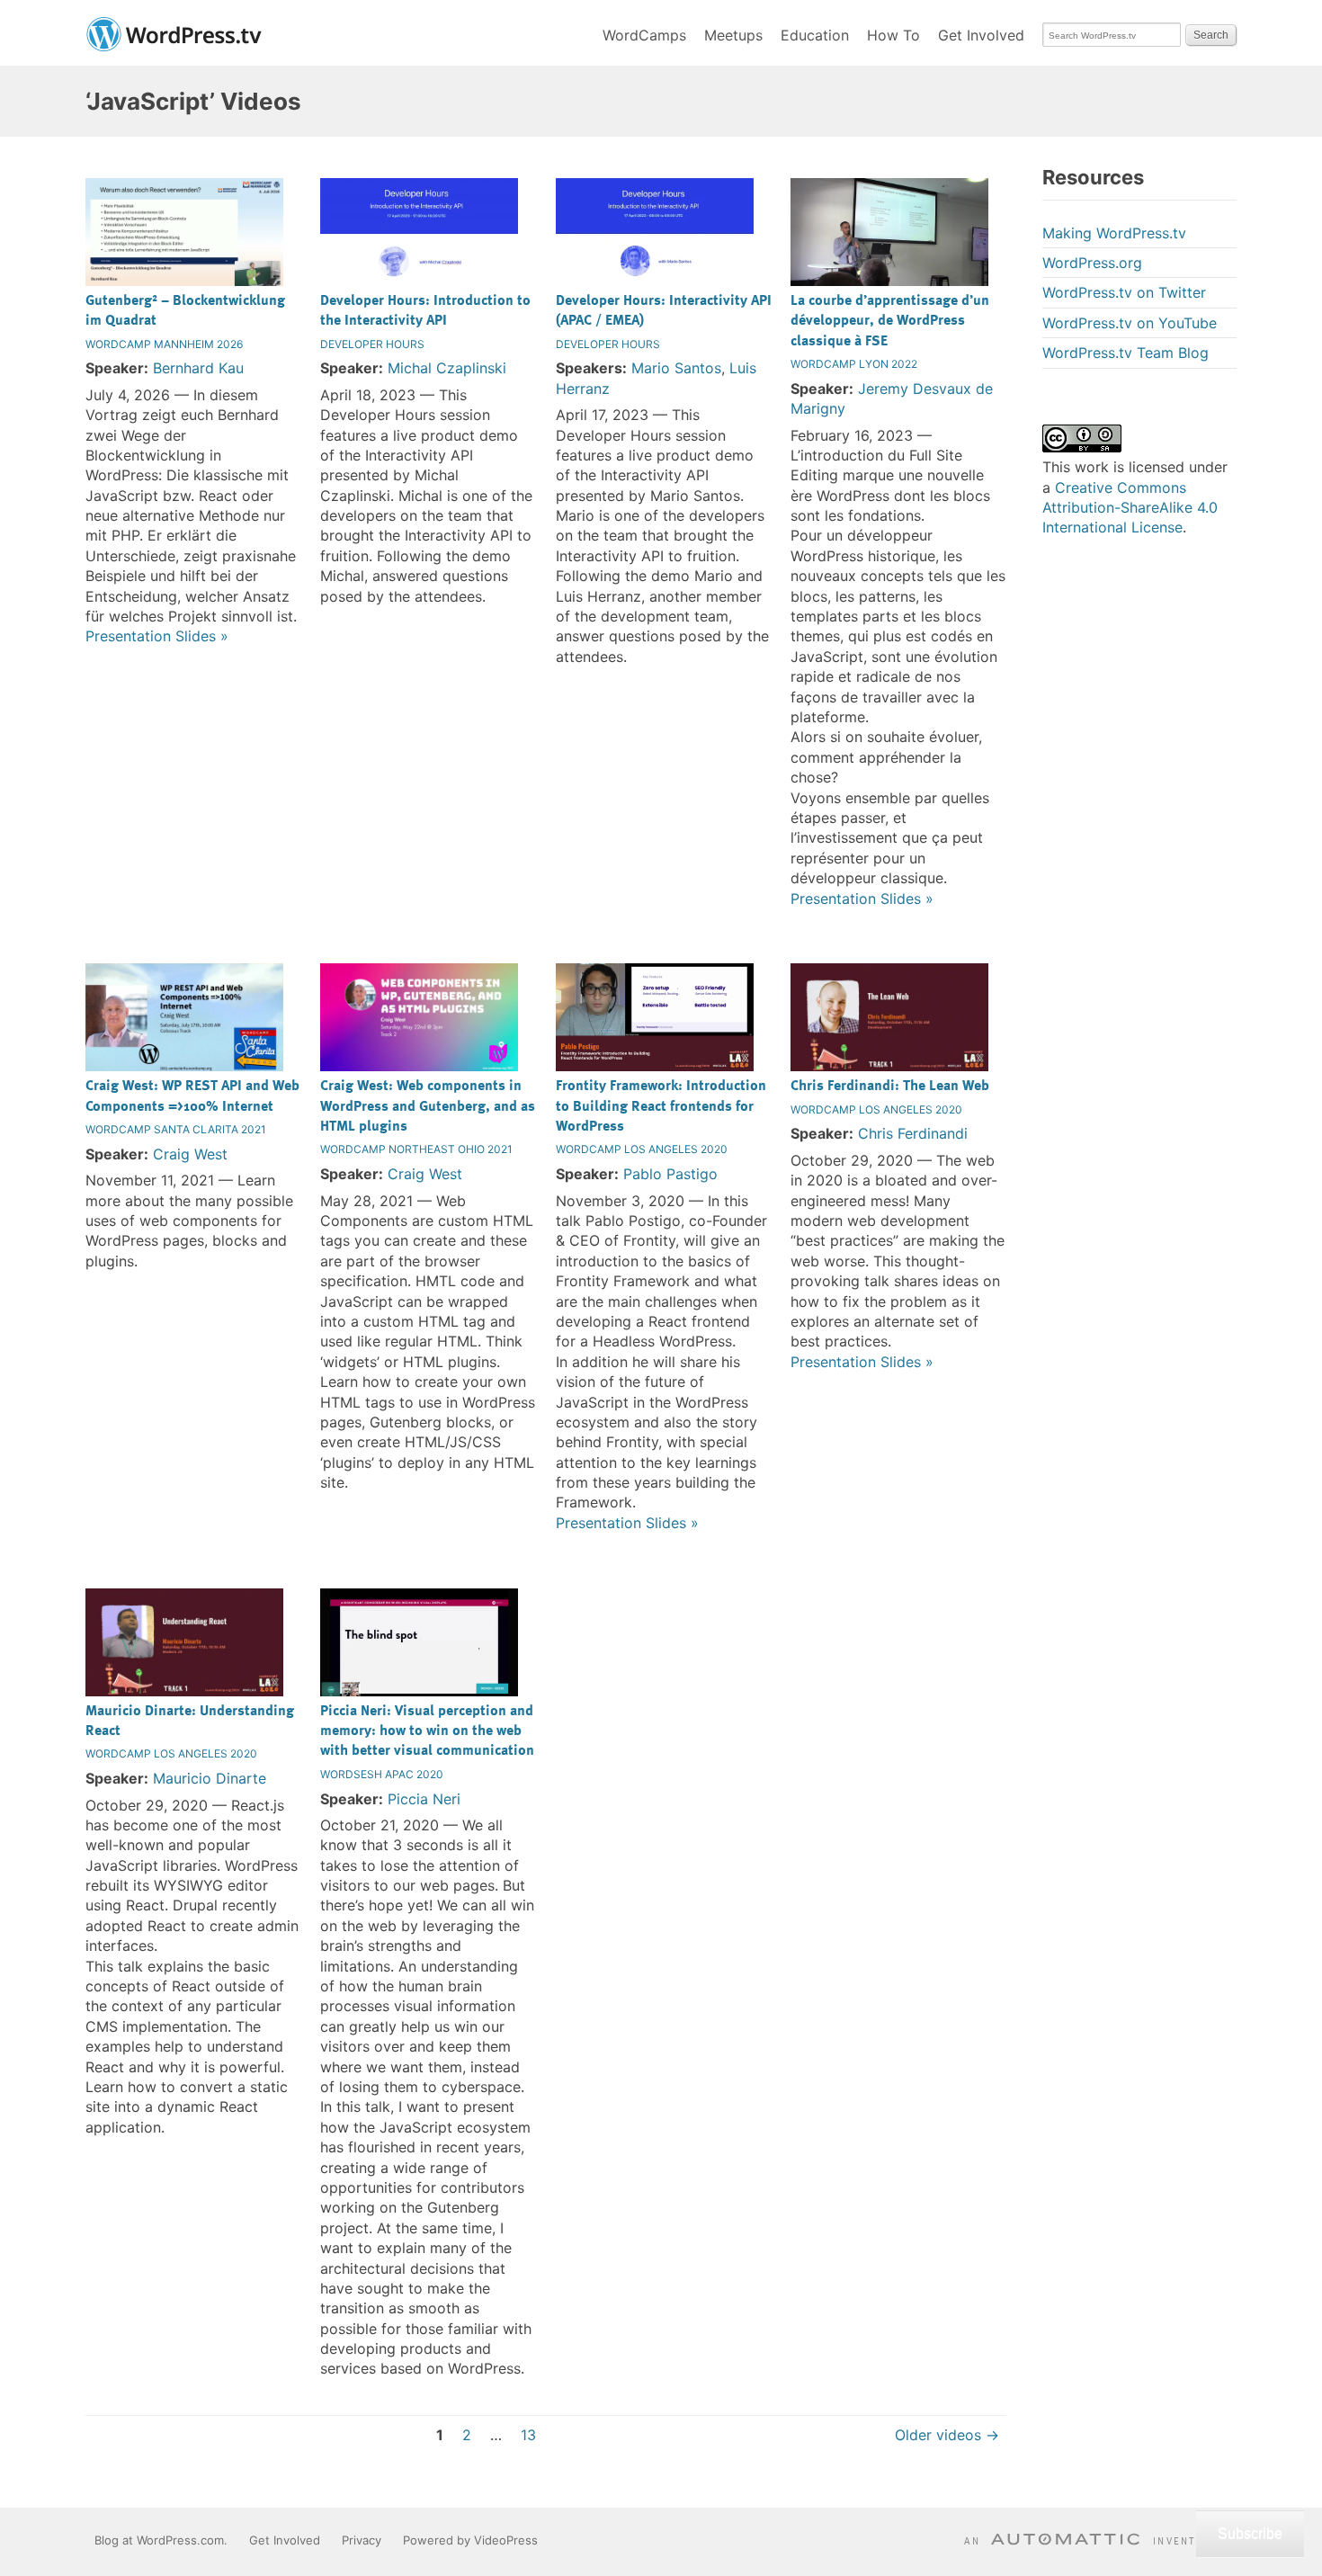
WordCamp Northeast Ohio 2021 (416, 1149)
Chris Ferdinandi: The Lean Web (890, 1085)
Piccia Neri (424, 1799)
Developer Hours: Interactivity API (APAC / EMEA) (664, 309)
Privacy (362, 2540)
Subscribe (1250, 2533)
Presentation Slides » (157, 636)
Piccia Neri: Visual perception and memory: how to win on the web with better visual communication (427, 1730)
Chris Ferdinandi (913, 1133)
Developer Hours (372, 344)
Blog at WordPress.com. (161, 2540)
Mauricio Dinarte (210, 1778)
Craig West (190, 1154)
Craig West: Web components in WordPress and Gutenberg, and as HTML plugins (428, 1105)
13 (528, 2435)
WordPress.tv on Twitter (1124, 292)
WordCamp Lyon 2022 (854, 364)
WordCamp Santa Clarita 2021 (176, 1129)
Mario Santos (676, 368)
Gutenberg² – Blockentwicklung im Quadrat (185, 309)
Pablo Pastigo (670, 1174)
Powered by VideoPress (470, 2540)
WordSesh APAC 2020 (382, 1774)
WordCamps (644, 35)
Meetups (733, 35)
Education (815, 35)
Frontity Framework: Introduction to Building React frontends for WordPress (661, 1105)
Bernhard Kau (198, 368)
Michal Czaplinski (447, 368)
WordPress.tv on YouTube (1130, 323)
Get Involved (981, 35)
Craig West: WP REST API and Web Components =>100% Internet (192, 1095)
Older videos (947, 2435)
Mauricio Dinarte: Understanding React (190, 1720)
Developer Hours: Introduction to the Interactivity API (425, 309)
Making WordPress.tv (1114, 233)
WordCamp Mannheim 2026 (164, 344)
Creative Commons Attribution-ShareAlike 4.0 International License (1130, 508)
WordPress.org (1092, 263)
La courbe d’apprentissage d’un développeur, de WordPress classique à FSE (890, 320)
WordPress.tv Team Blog (1125, 353)
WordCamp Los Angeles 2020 (642, 1149)
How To (893, 35)
